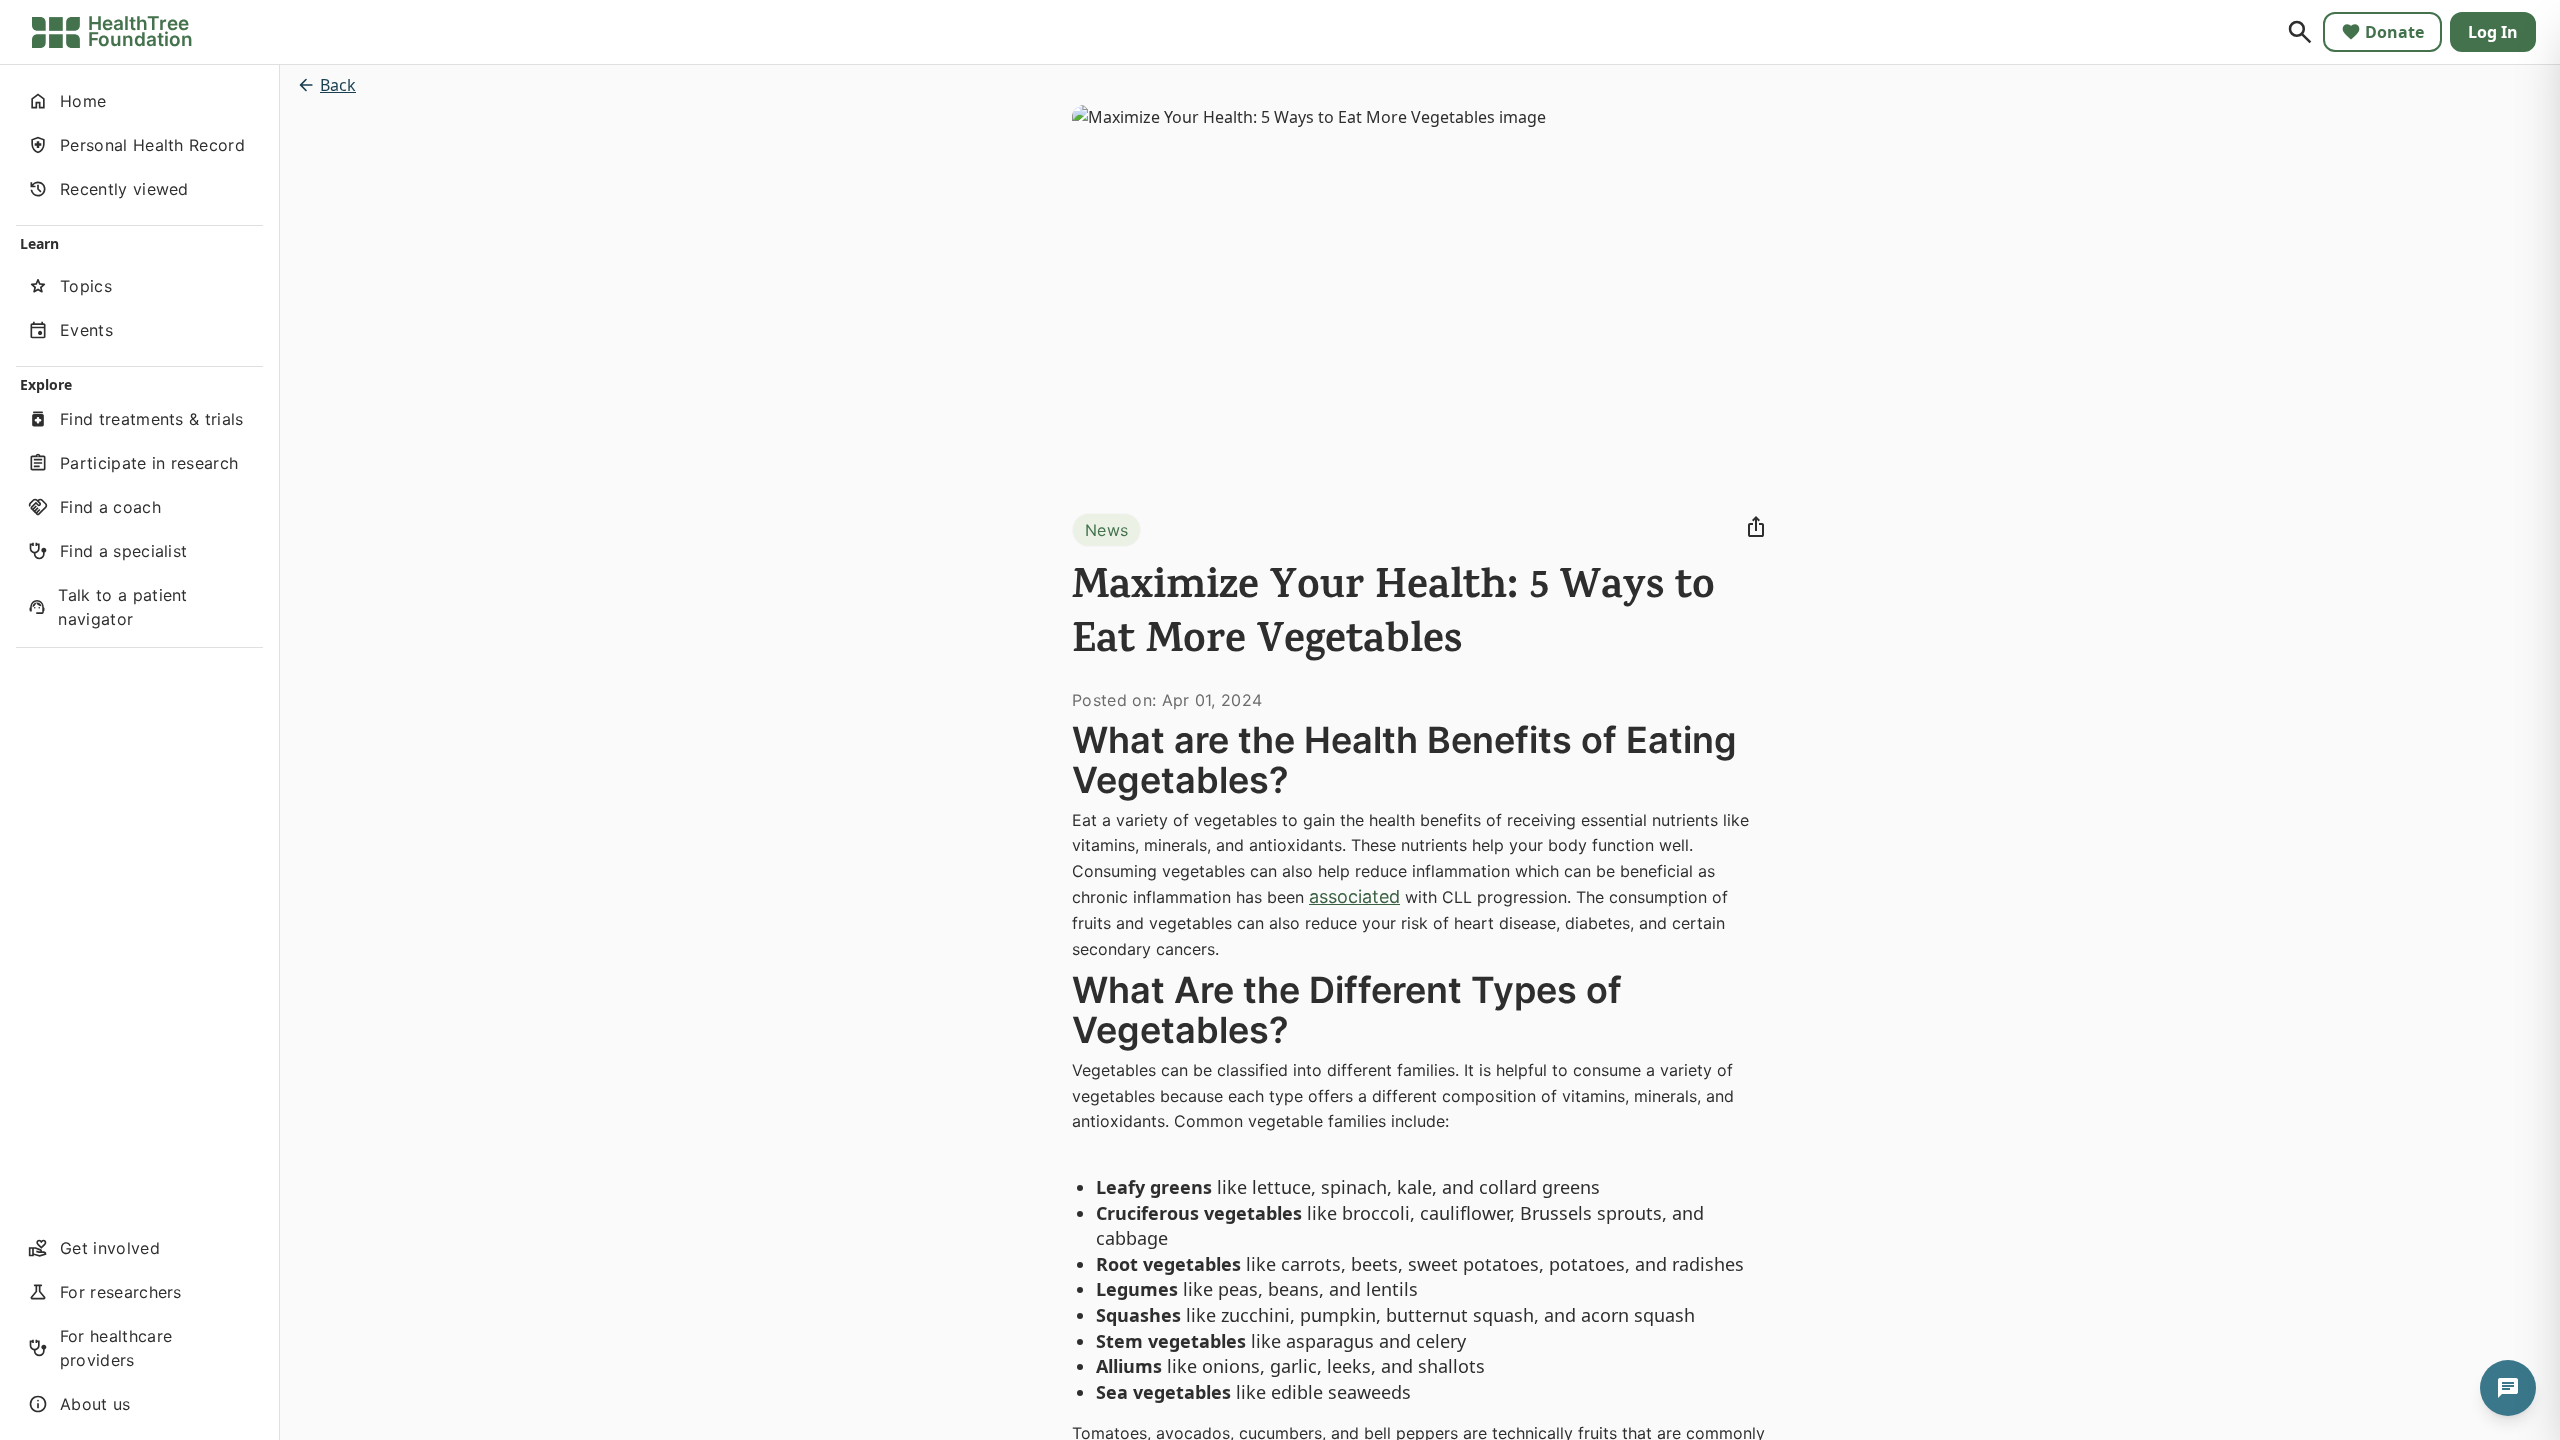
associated (1354, 896)
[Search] (2300, 32)
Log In (2493, 32)
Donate (2394, 32)
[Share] (1756, 527)
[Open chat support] (2508, 1388)
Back (338, 85)
